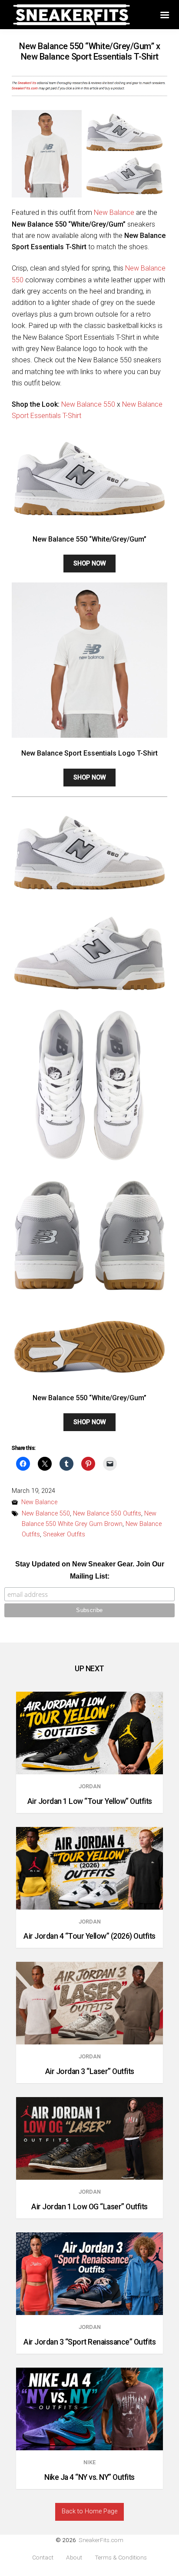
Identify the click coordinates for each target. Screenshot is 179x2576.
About (74, 2558)
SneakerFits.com (101, 2540)
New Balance (114, 212)
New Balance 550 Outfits (107, 1514)
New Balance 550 (88, 404)
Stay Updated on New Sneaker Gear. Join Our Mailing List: (90, 1570)
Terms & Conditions (121, 2558)
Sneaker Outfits (64, 1534)
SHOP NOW (90, 564)
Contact (43, 2558)
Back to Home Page (89, 2511)
